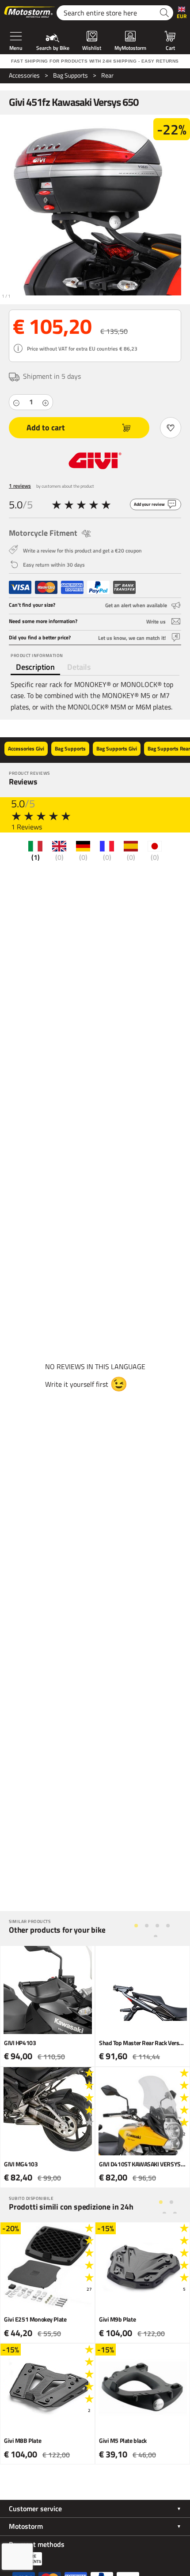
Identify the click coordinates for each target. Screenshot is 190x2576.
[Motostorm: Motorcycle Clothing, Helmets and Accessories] (30, 13)
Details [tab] (79, 667)
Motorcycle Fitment (43, 533)
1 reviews (20, 486)
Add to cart (46, 427)
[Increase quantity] (46, 402)
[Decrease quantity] (16, 402)
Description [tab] (35, 667)
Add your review (149, 504)
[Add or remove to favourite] (171, 428)
